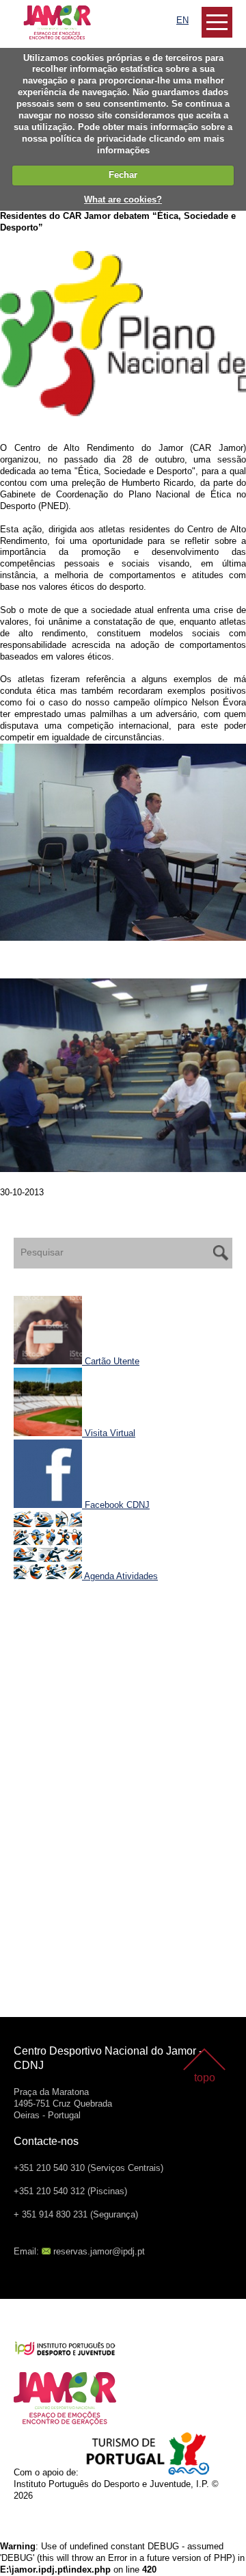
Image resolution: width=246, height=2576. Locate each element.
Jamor (27, 11)
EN (182, 20)
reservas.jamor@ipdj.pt (99, 2251)
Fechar (123, 175)
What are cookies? (123, 199)
